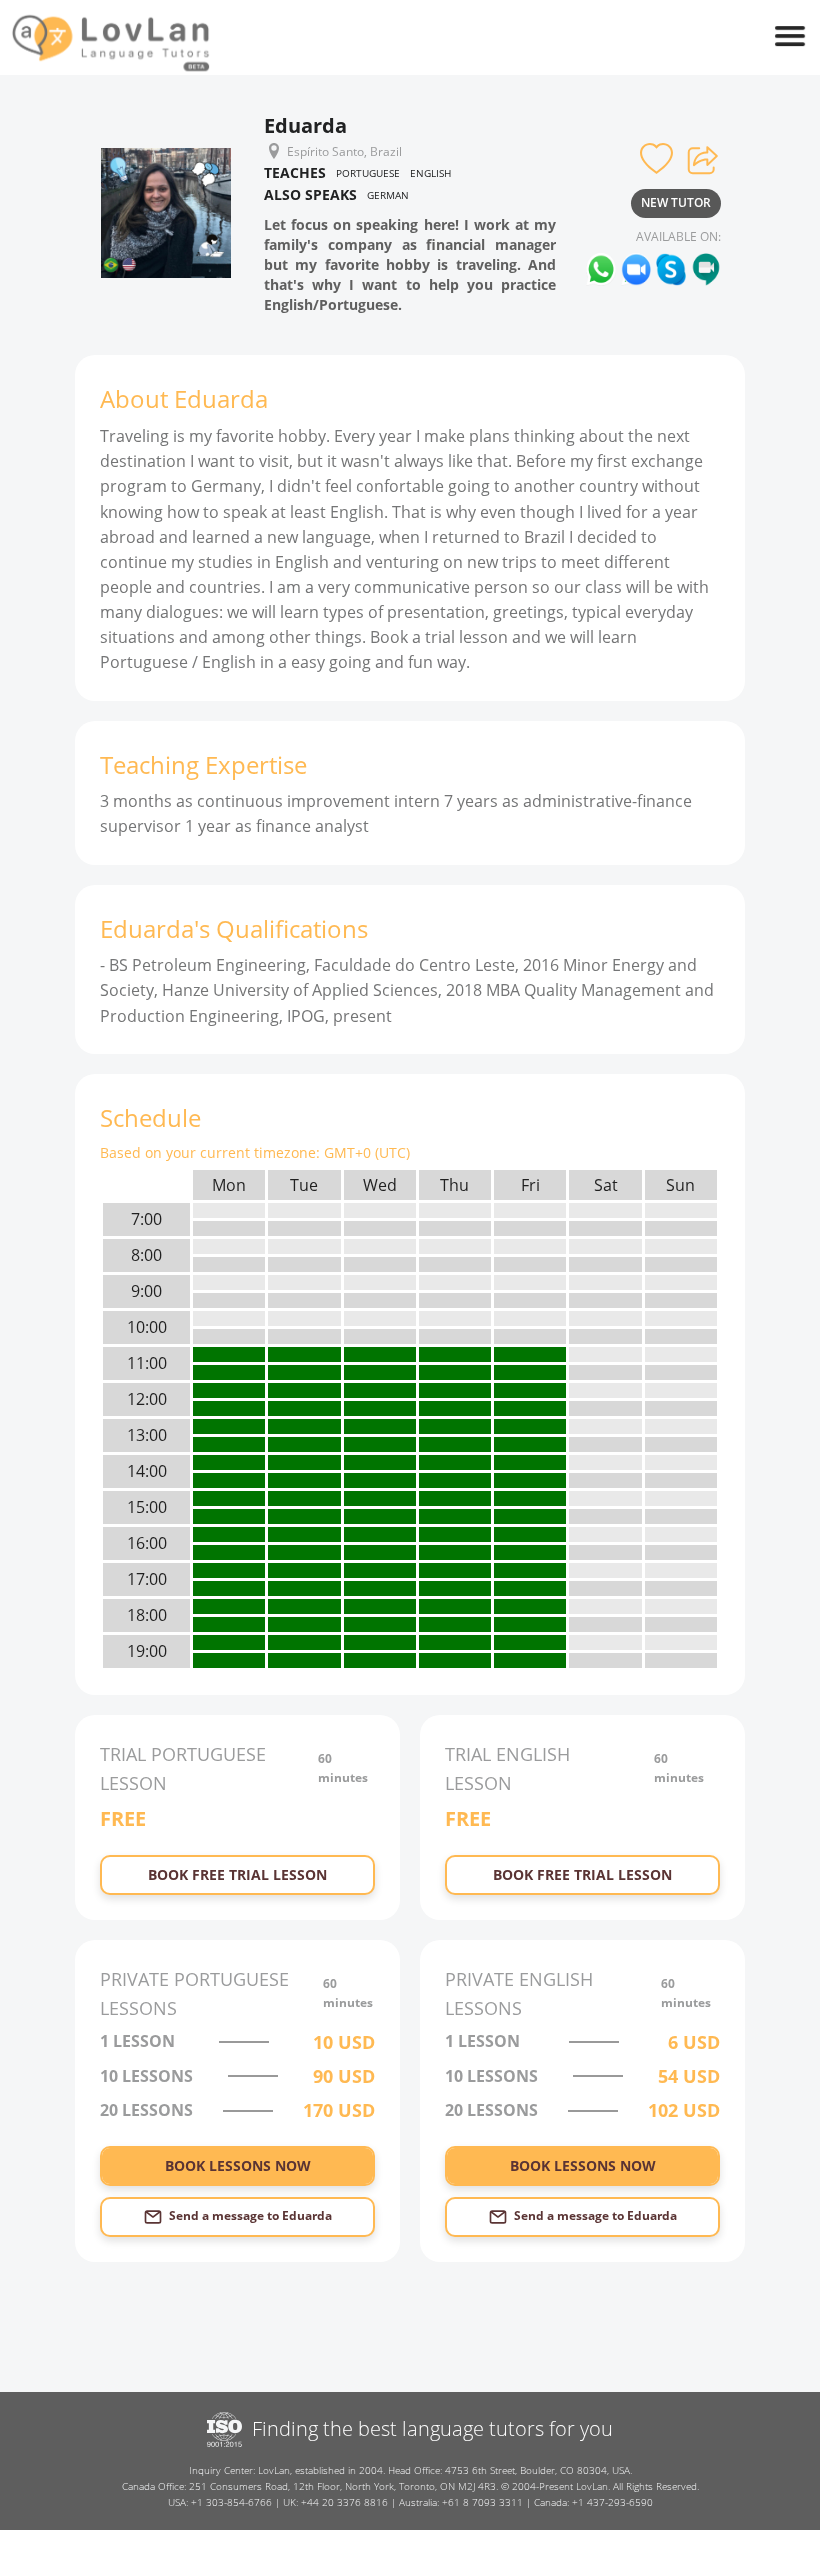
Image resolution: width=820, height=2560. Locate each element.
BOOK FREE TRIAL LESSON (237, 1874)
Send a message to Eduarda (250, 2215)
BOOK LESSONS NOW (238, 2165)
